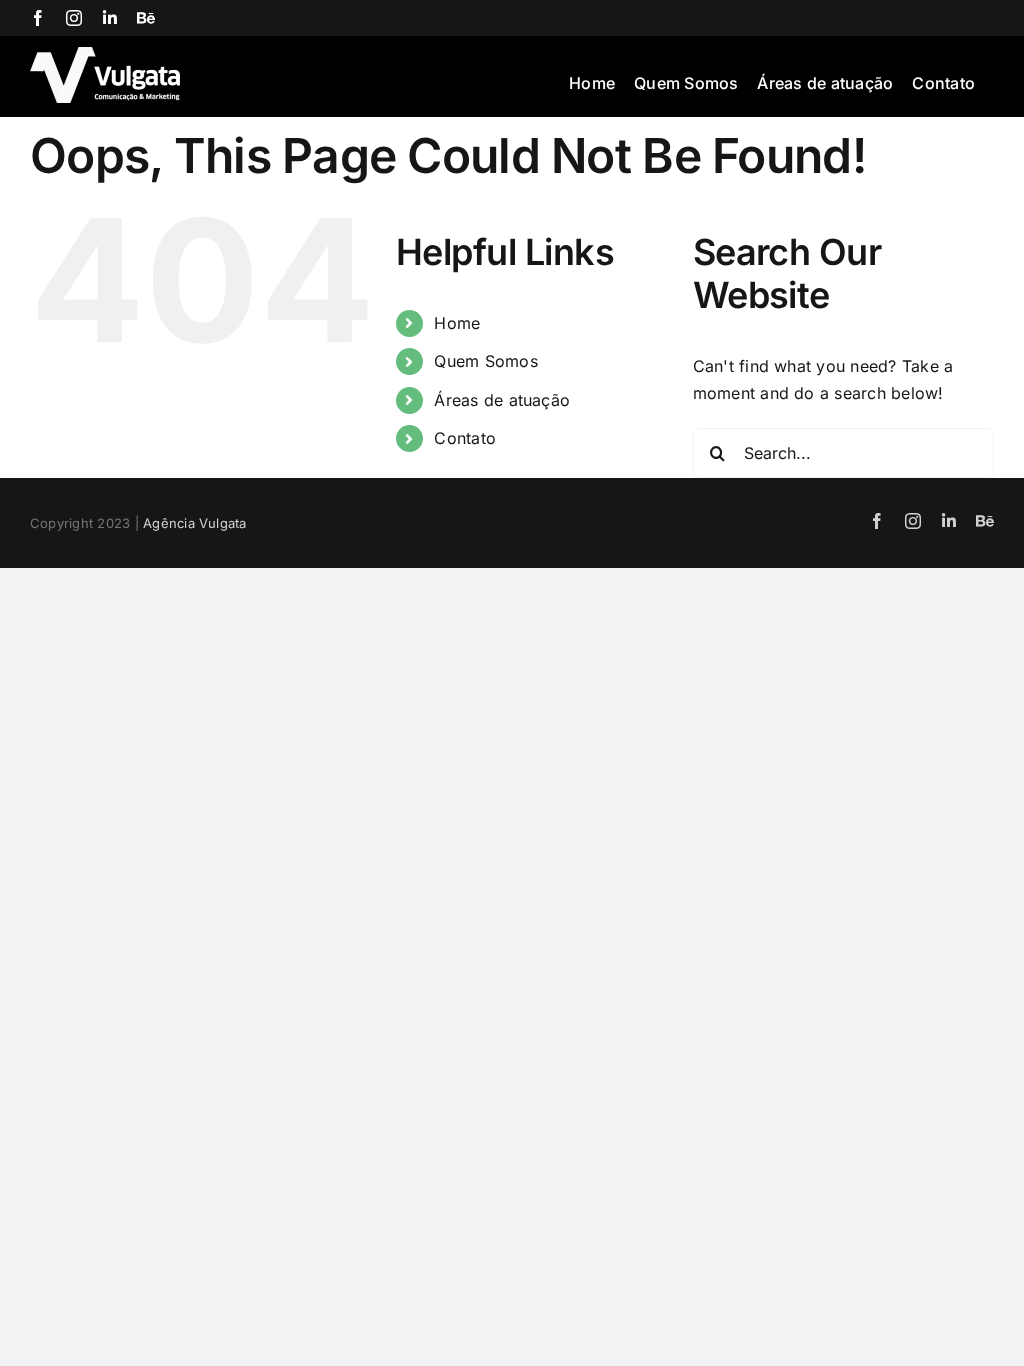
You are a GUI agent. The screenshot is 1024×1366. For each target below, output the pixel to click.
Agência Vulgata (195, 523)
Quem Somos (485, 361)
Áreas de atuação (502, 400)
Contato (465, 438)
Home (457, 323)
